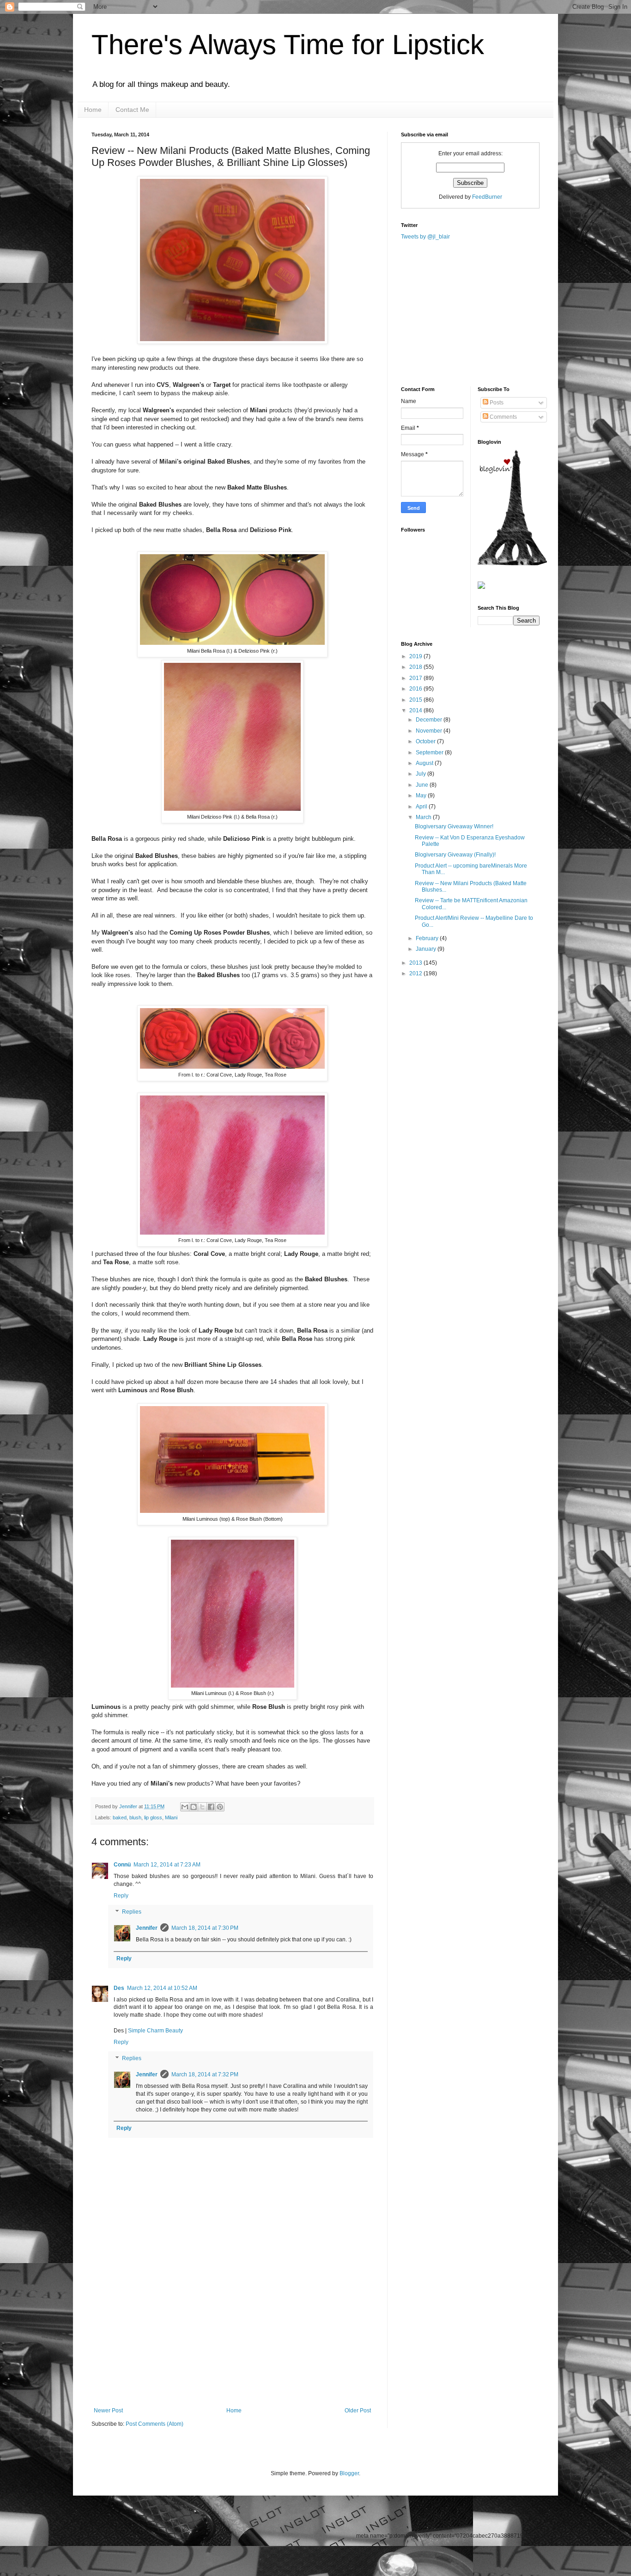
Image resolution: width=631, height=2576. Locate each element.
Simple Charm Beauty (155, 2031)
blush (135, 1817)
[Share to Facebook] (211, 1807)
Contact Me (132, 110)
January (427, 949)
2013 (416, 963)
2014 (416, 710)
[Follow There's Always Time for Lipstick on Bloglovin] (512, 563)
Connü (122, 1865)
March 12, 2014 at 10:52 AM (162, 1988)
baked (120, 1817)
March (424, 817)
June (423, 785)
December (430, 720)
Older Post (358, 2411)
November (430, 731)
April (422, 807)
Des (119, 1988)
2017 (416, 678)
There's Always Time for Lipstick (288, 45)
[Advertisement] (232, 2338)
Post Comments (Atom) (155, 2424)
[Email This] (185, 1807)
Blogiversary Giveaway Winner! (454, 826)
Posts (496, 403)
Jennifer (129, 1806)
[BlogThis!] (194, 1807)
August (425, 763)
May (422, 795)
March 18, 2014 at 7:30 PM (205, 1928)
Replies (132, 1912)
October (426, 741)
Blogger (349, 2473)
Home (93, 110)
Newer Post (108, 2411)
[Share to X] (202, 1807)
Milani (171, 1817)
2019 (416, 656)
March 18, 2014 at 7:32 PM (205, 2074)
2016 (416, 689)
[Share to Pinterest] (220, 1807)
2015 (416, 700)
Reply (121, 1896)
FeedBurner (487, 197)
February (428, 938)
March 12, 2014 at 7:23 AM (167, 1865)
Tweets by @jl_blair (425, 237)
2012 (416, 973)
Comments (503, 417)
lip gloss (153, 1817)
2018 (416, 667)
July (422, 774)
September (430, 753)
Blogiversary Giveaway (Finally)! (455, 855)
